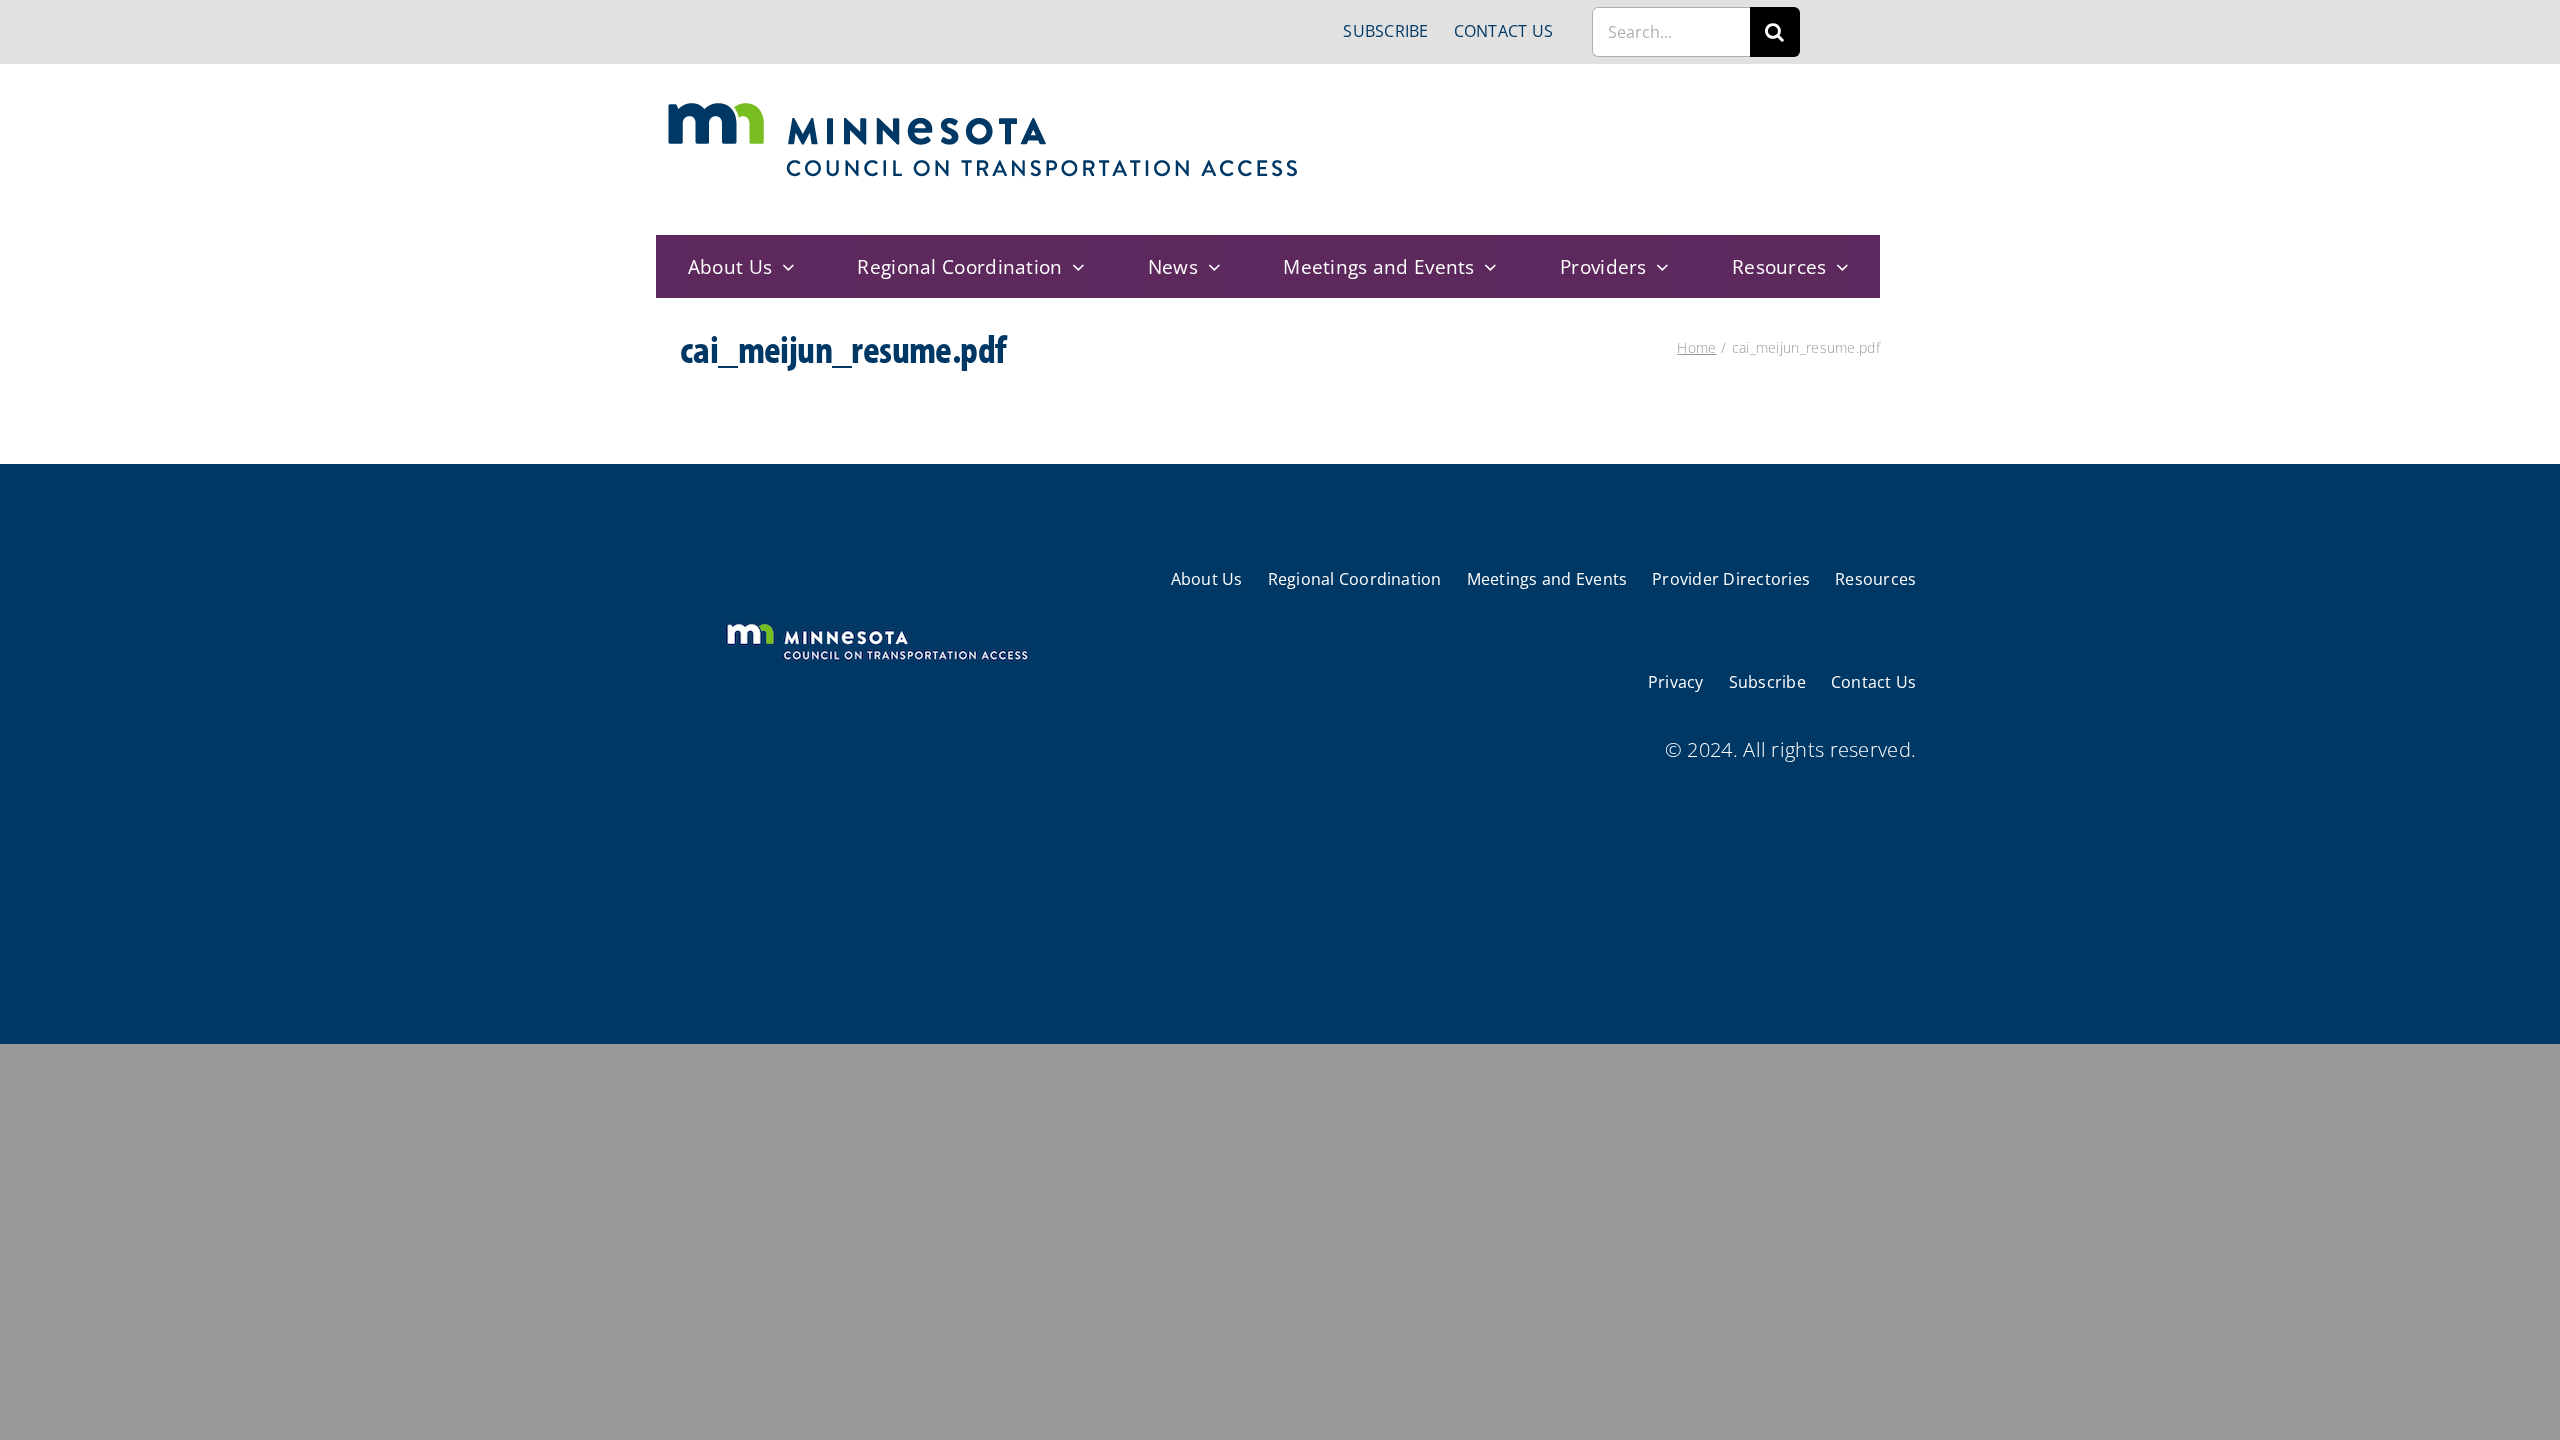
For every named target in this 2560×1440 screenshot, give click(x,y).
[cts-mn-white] (876, 625)
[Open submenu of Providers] (1658, 266)
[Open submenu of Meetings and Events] (1486, 266)
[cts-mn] (984, 109)
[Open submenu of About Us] (783, 266)
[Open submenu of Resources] (1838, 266)
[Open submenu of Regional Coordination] (1074, 266)
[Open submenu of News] (1209, 266)
